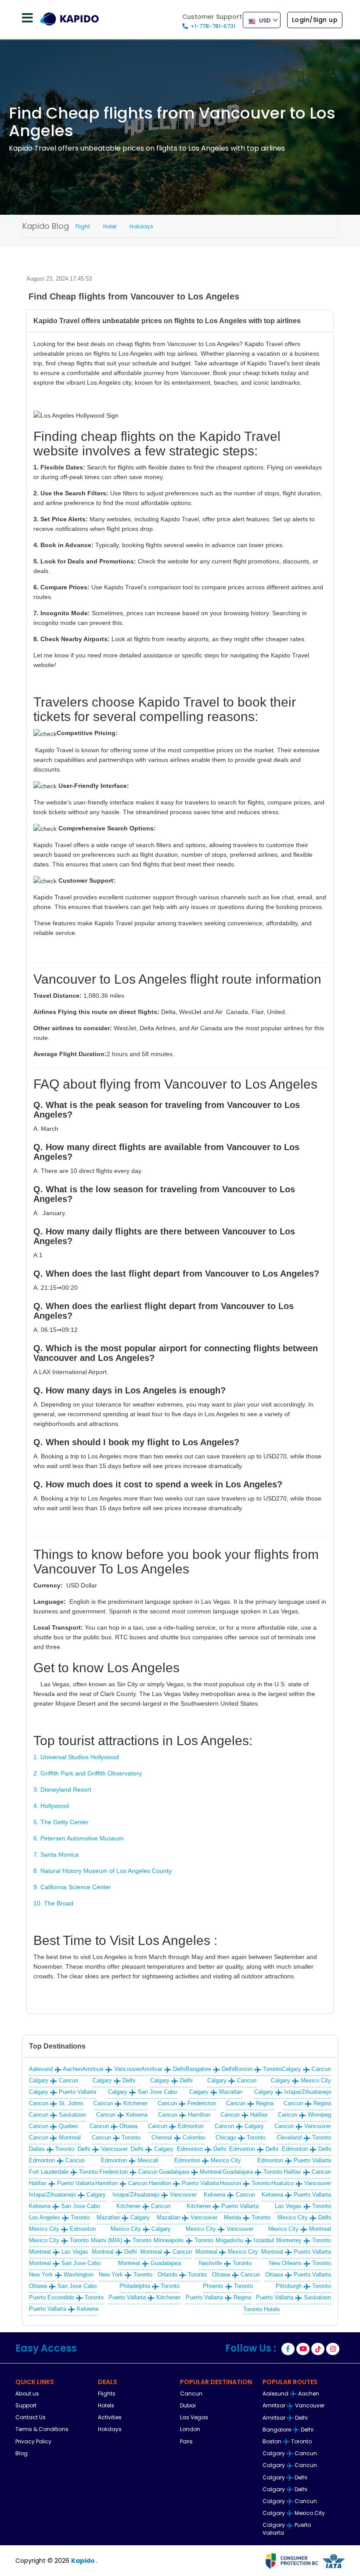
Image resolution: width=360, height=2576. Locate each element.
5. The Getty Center (61, 1822)
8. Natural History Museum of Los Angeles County (103, 1871)
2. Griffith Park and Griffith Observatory (88, 1773)
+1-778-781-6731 (213, 26)
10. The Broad (53, 1903)
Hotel (110, 226)
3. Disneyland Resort (62, 1789)
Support (26, 2405)
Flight (83, 226)
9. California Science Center (72, 1887)
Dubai (188, 2405)
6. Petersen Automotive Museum (79, 1838)
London (190, 2429)
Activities (110, 2417)
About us (27, 2394)
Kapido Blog (46, 226)
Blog (22, 2453)
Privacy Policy (33, 2441)
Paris (186, 2441)
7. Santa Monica (56, 1854)
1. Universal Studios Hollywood (76, 1757)
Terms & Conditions (42, 2429)
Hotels (106, 2405)
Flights (107, 2394)
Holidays (141, 226)
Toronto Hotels (262, 2309)
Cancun (191, 2394)
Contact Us (31, 2417)
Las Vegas (194, 2417)
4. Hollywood (51, 1806)
